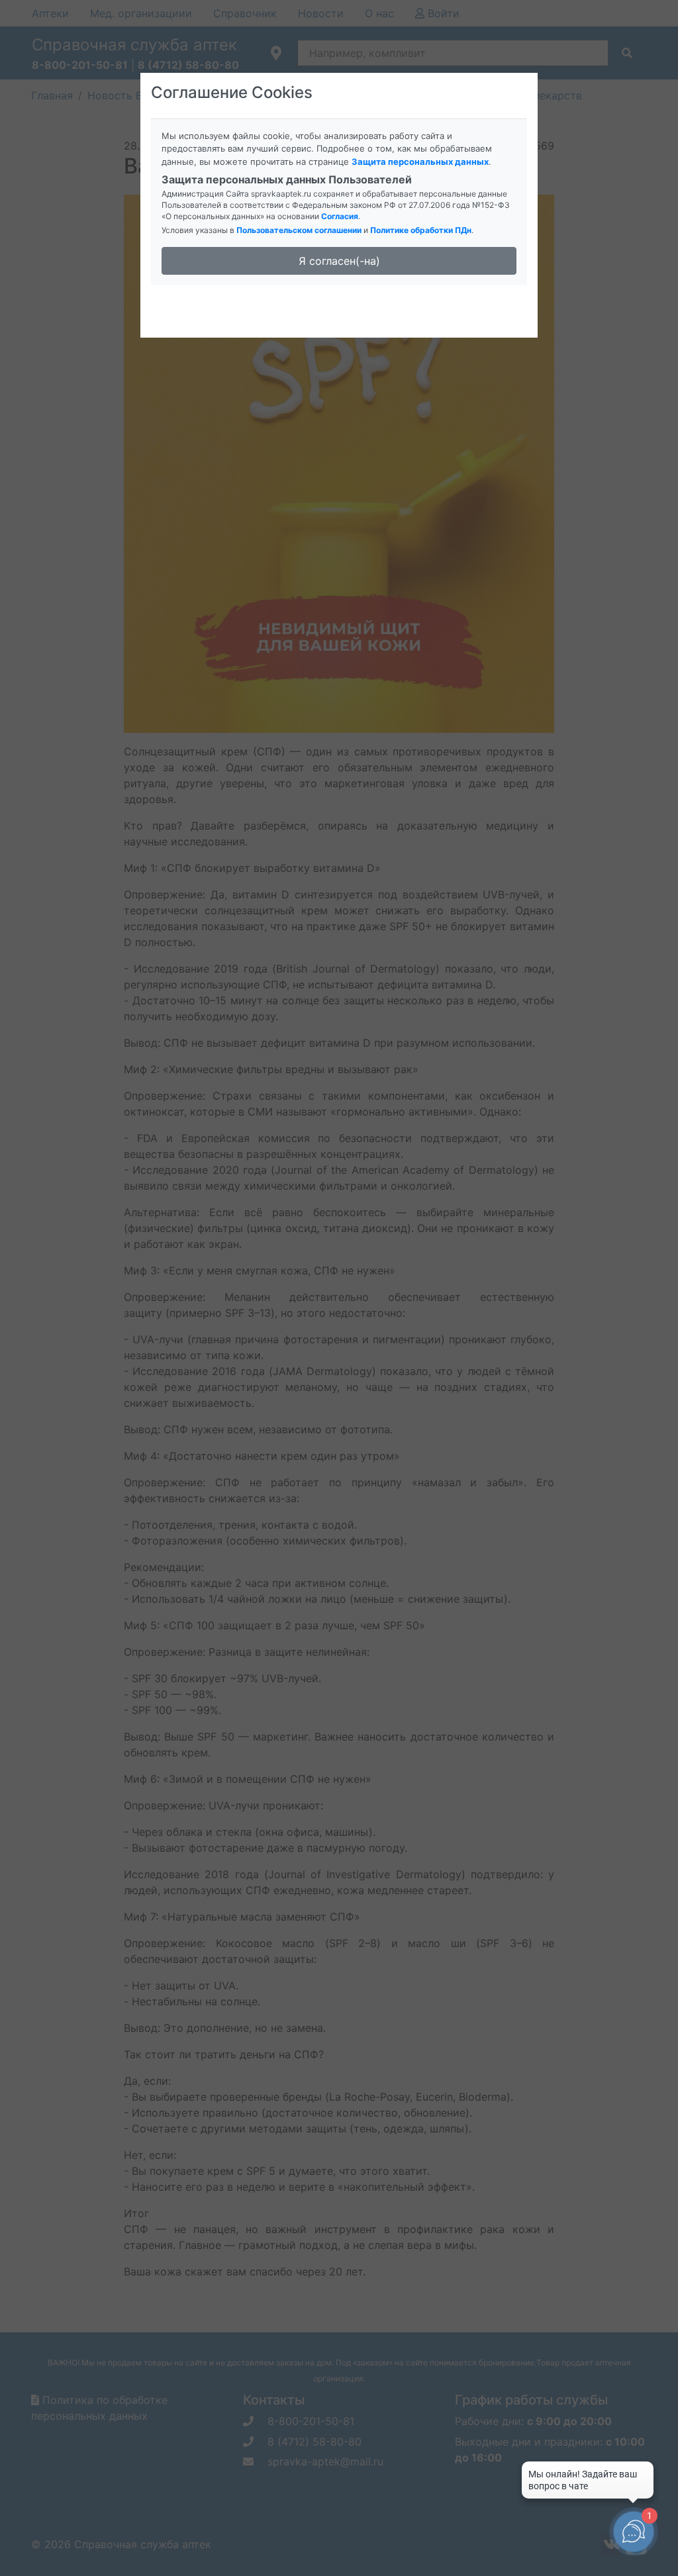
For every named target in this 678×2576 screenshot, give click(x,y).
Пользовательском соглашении (299, 230)
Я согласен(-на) (339, 261)
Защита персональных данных (420, 162)
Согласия (340, 216)
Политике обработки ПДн (421, 230)
